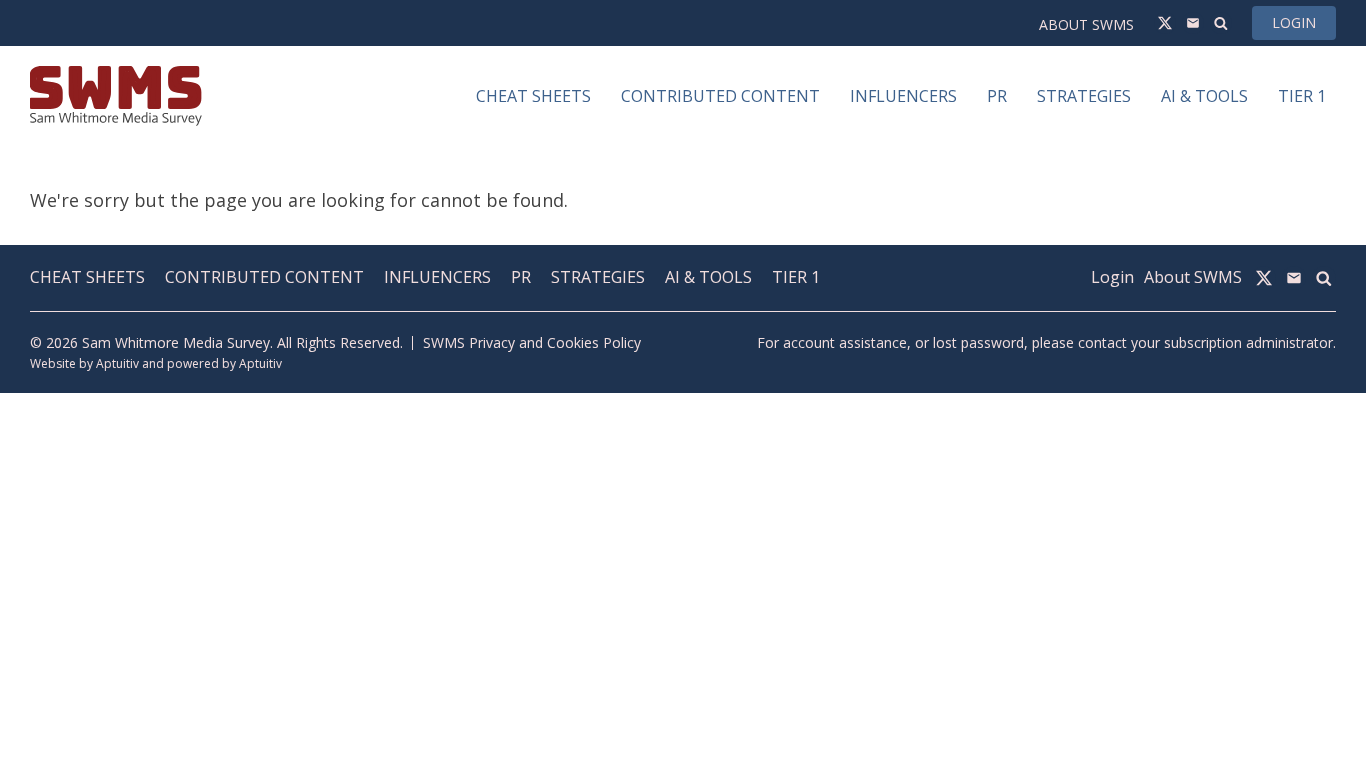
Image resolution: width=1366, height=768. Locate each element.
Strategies (598, 277)
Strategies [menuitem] (1084, 96)
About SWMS (1086, 24)
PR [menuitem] (997, 96)
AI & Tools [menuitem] (1204, 96)
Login (1294, 22)
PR (521, 277)
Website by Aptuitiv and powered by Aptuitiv (156, 363)
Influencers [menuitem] (903, 96)
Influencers (437, 277)
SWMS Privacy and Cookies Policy (532, 342)
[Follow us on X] (1165, 23)
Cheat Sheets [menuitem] (533, 96)
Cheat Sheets (87, 277)
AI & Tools (708, 277)
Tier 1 (796, 277)
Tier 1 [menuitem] (1302, 96)
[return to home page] (116, 96)
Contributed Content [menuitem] (720, 96)
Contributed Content (264, 277)
